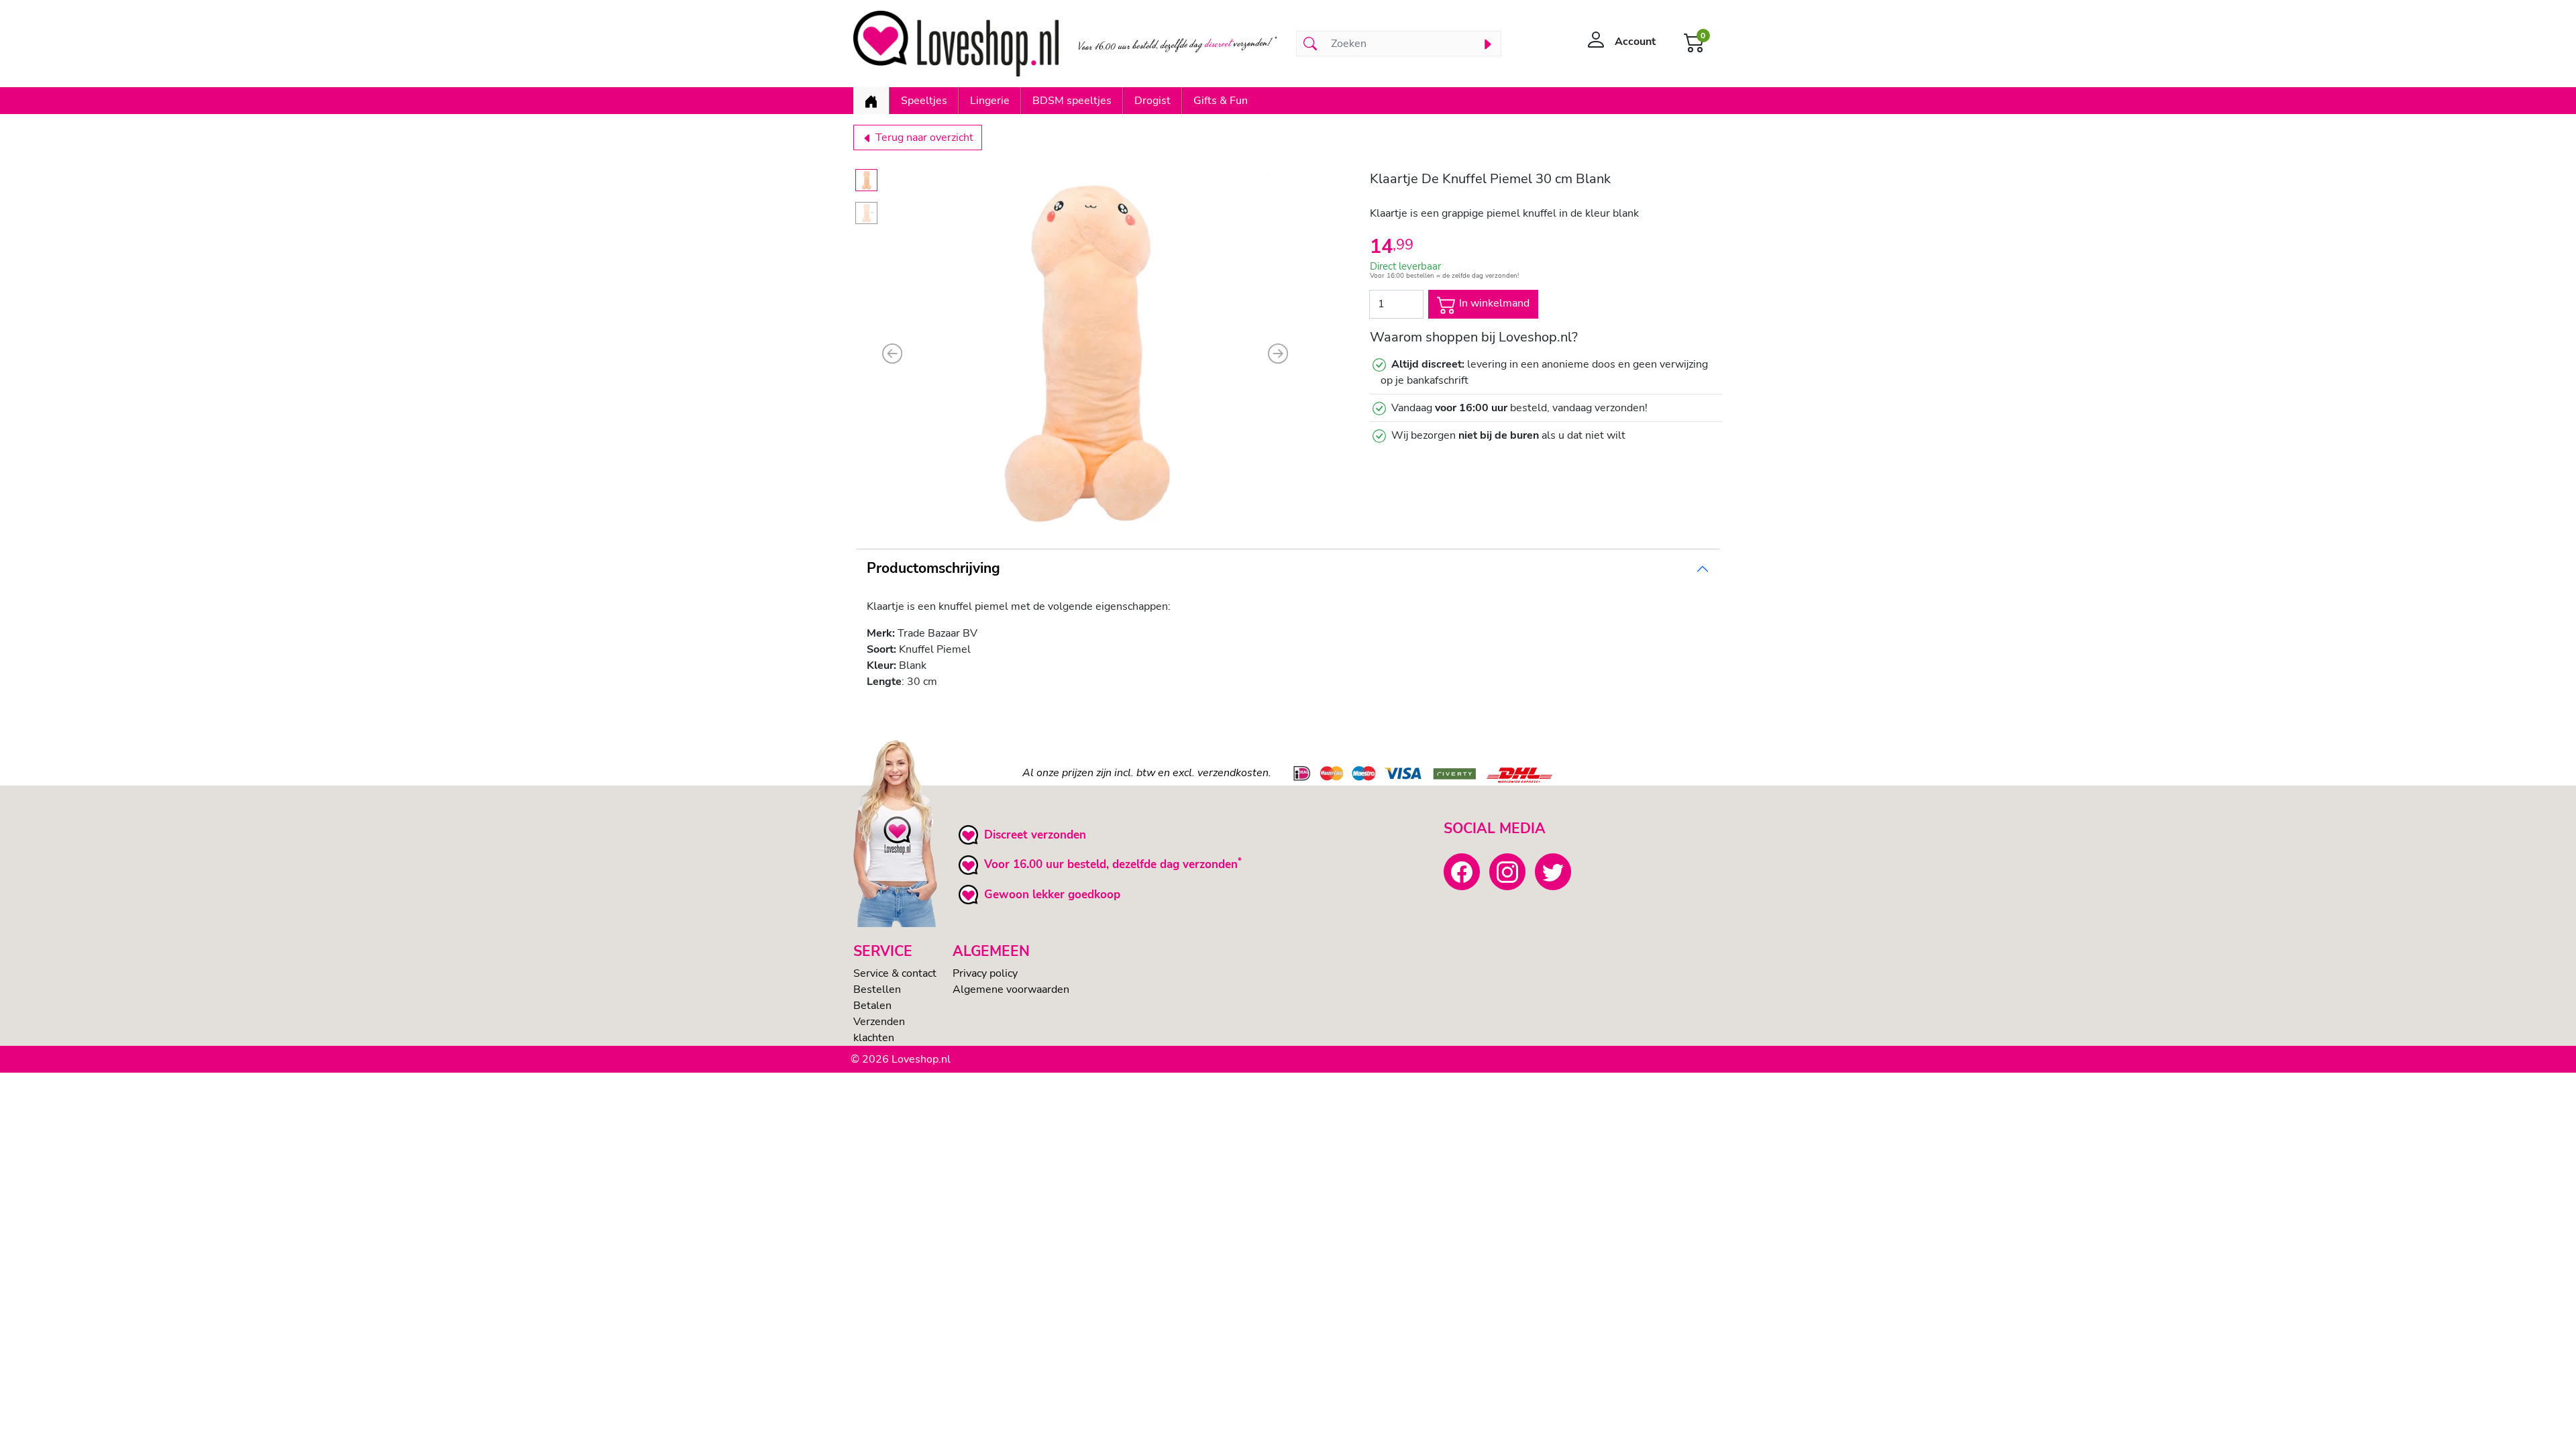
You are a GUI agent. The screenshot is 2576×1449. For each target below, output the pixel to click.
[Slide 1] (866, 180)
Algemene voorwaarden (1011, 989)
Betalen (872, 1006)
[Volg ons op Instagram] (1507, 871)
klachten (874, 1038)
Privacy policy (985, 973)
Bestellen (877, 989)
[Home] (871, 101)
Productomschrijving (933, 568)
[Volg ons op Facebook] (1462, 871)
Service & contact (895, 973)
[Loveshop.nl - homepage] (956, 44)
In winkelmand (1493, 303)
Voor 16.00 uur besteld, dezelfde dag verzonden (1111, 864)
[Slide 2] (866, 213)
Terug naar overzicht (923, 138)
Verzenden (879, 1022)
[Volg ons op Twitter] (1553, 871)
